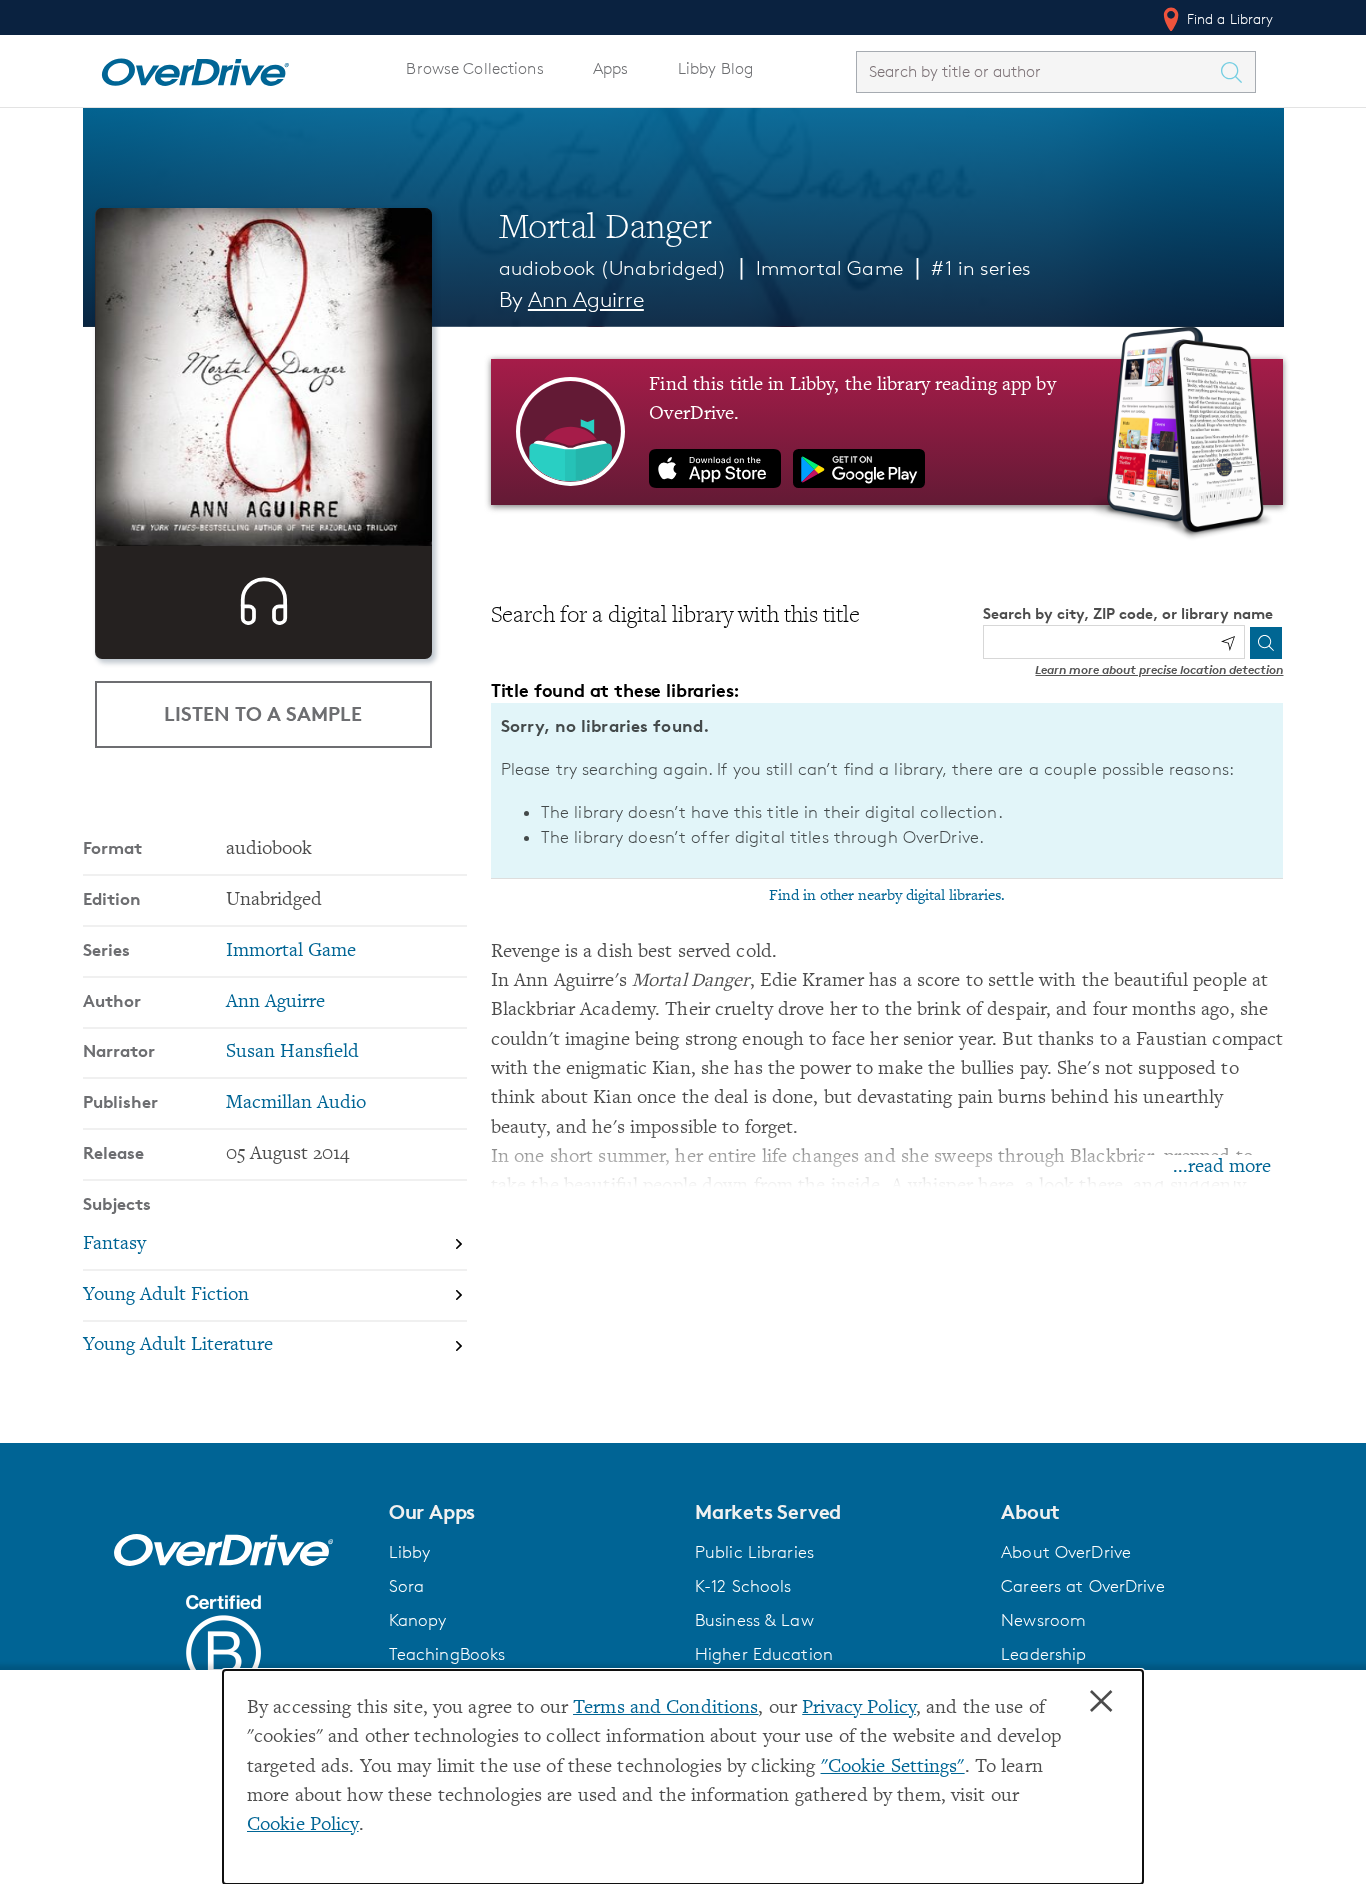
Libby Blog (715, 68)
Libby (410, 1552)
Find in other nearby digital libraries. (887, 896)
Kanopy (418, 1620)
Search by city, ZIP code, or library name (1128, 613)
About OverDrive (1066, 1552)
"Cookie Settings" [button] (893, 1767)
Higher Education (764, 1654)
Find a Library (1228, 18)
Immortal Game (829, 268)
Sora (407, 1586)
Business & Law (754, 1620)
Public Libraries (754, 1552)
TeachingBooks (447, 1654)
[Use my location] (1228, 643)
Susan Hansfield (292, 1052)
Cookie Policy (303, 1825)
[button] (530, 1512)
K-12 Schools (743, 1586)
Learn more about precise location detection (1159, 669)
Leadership (1043, 1654)
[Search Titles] (1237, 72)
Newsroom (1043, 1620)
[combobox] (1038, 71)
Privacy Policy (859, 1708)
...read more (1222, 1167)
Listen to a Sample (263, 713)
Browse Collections (474, 68)
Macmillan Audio (296, 1103)
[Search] (1266, 643)
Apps (611, 68)
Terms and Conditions (665, 1708)
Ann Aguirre (586, 299)
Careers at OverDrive (1082, 1586)
